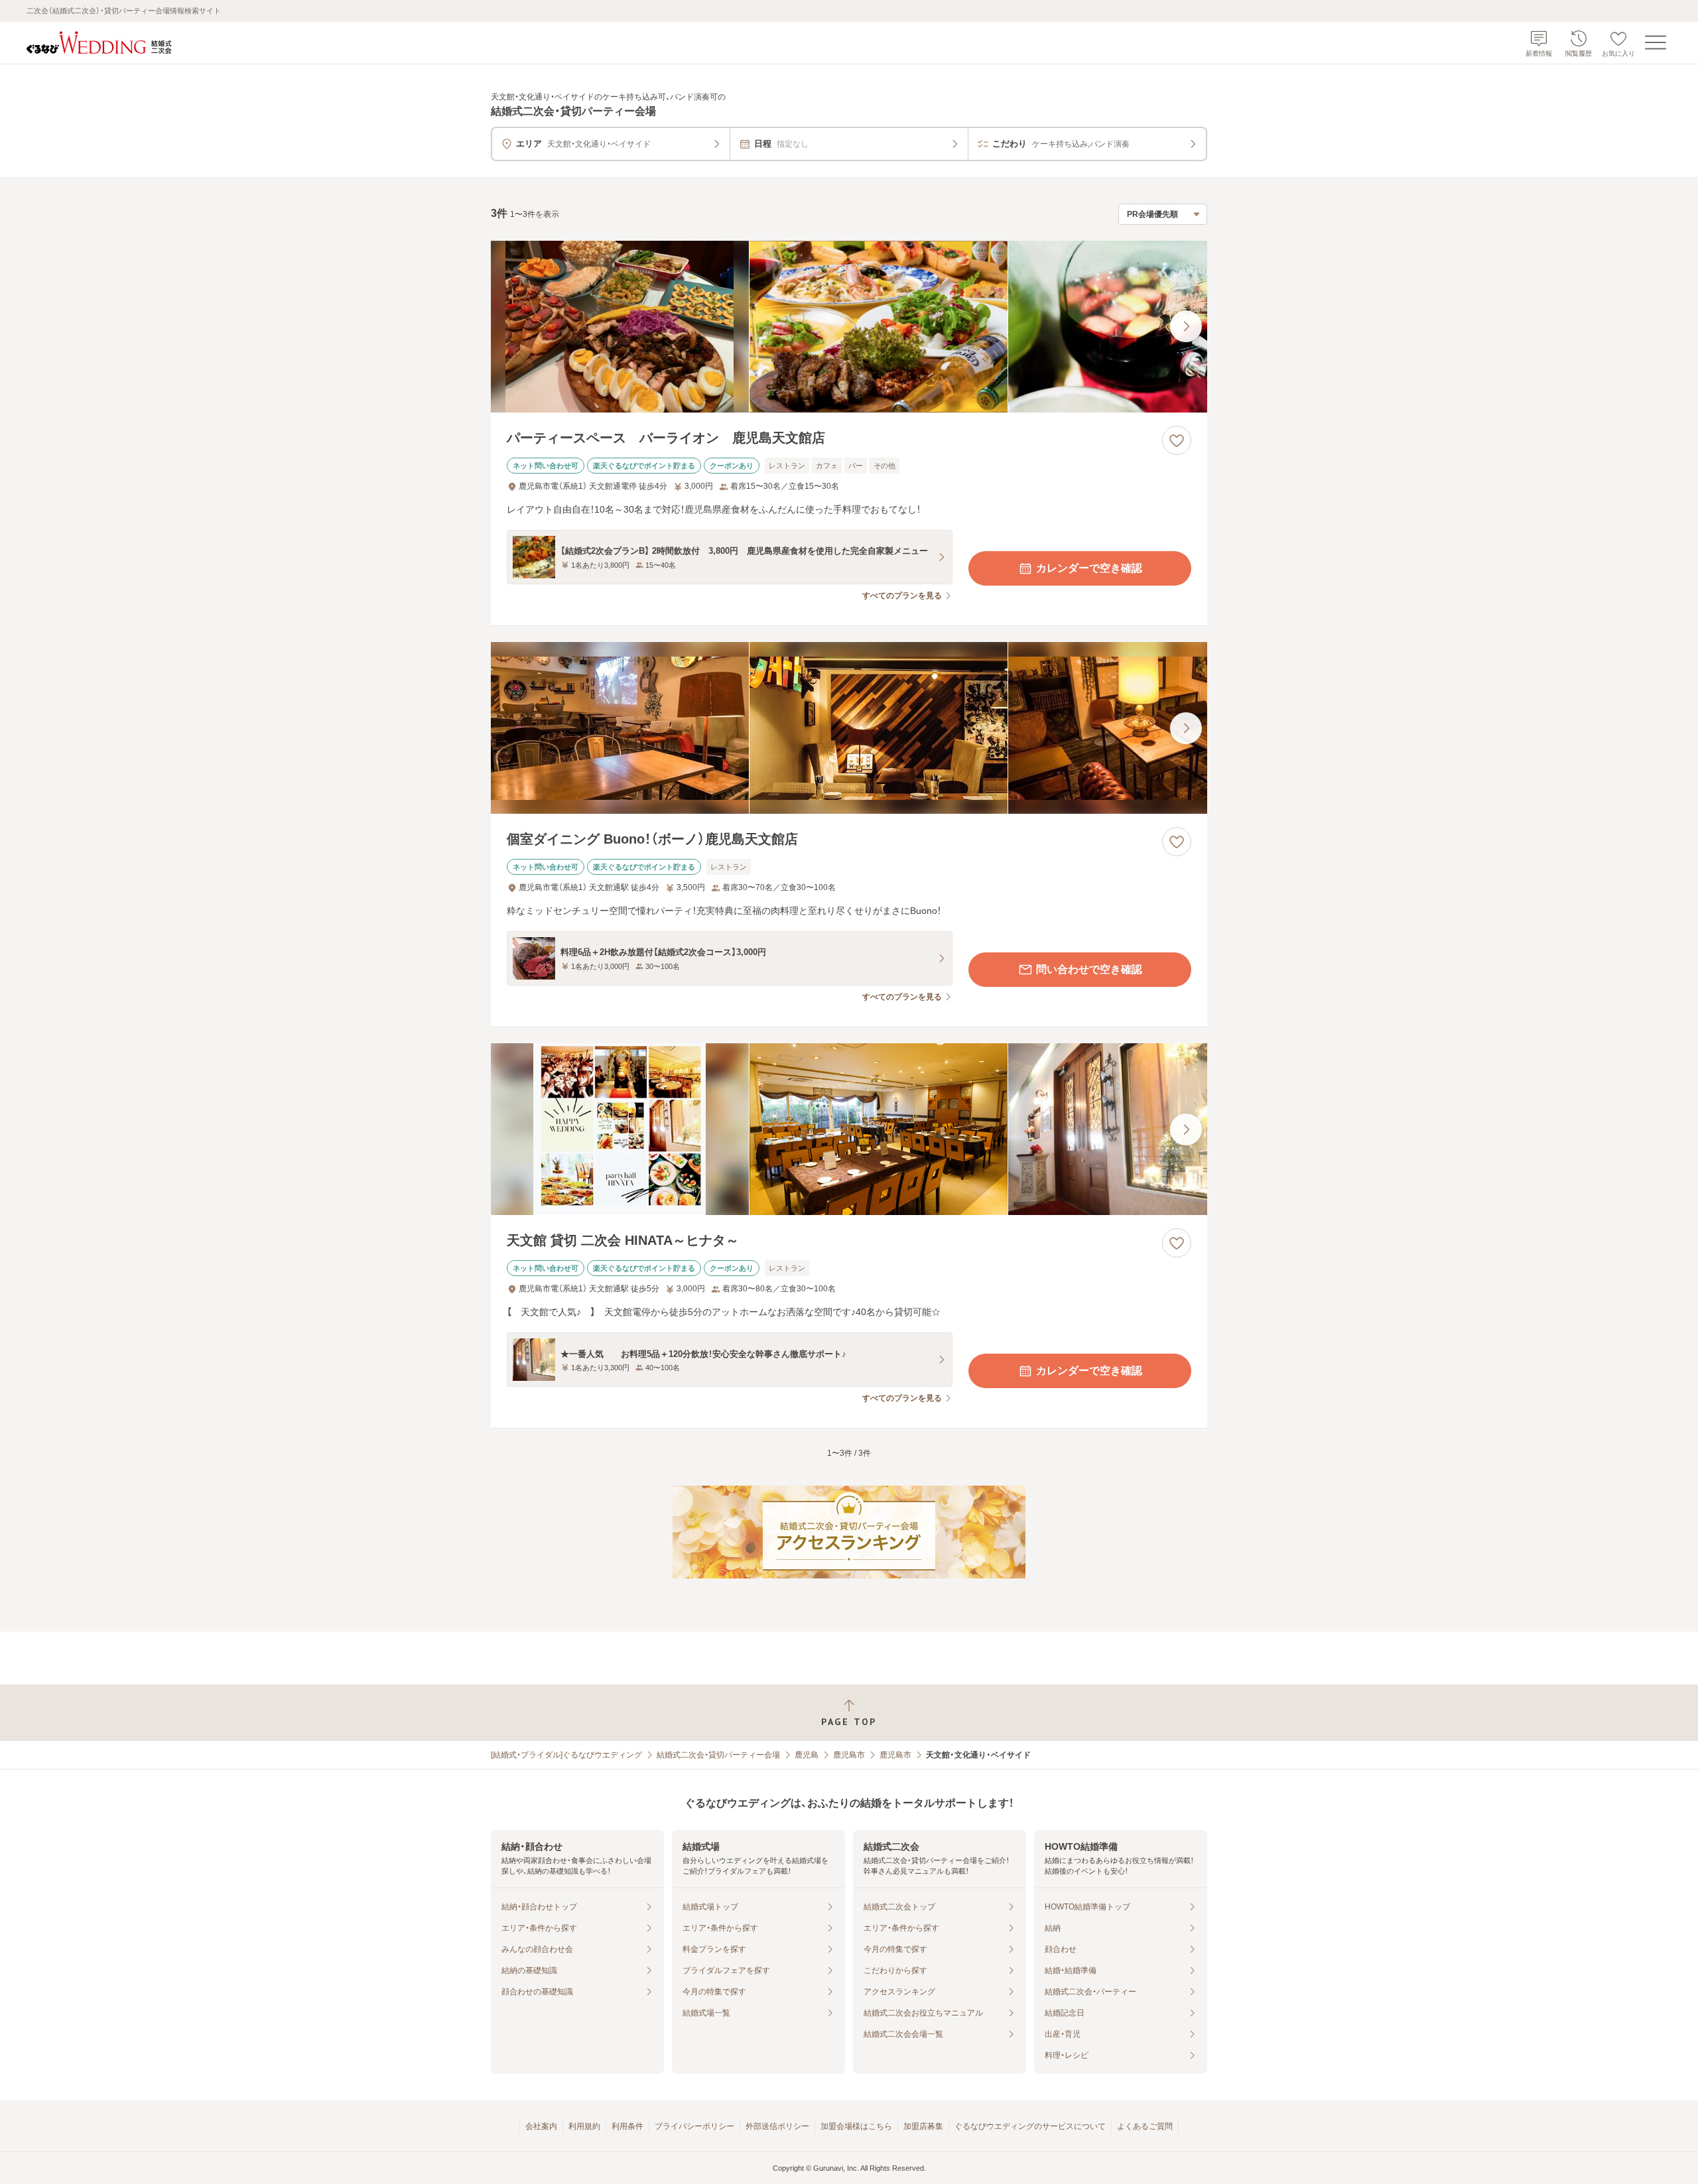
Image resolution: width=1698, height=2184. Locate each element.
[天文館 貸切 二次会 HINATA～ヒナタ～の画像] (849, 1129)
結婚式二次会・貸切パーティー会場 (718, 1755)
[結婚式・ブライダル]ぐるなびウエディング (566, 1755)
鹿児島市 (849, 1755)
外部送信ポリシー (777, 2126)
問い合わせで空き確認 (1089, 969)
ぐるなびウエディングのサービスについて (1030, 2126)
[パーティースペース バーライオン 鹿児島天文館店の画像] (849, 327)
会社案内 (541, 2126)
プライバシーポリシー (694, 2126)
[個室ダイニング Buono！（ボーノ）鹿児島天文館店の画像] (849, 728)
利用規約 (584, 2126)
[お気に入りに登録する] (1177, 440)
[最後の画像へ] (1186, 326)
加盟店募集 (923, 2126)
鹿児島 (807, 1755)
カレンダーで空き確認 (1089, 568)
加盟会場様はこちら (856, 2126)
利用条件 (627, 2126)
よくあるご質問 (1145, 2126)
